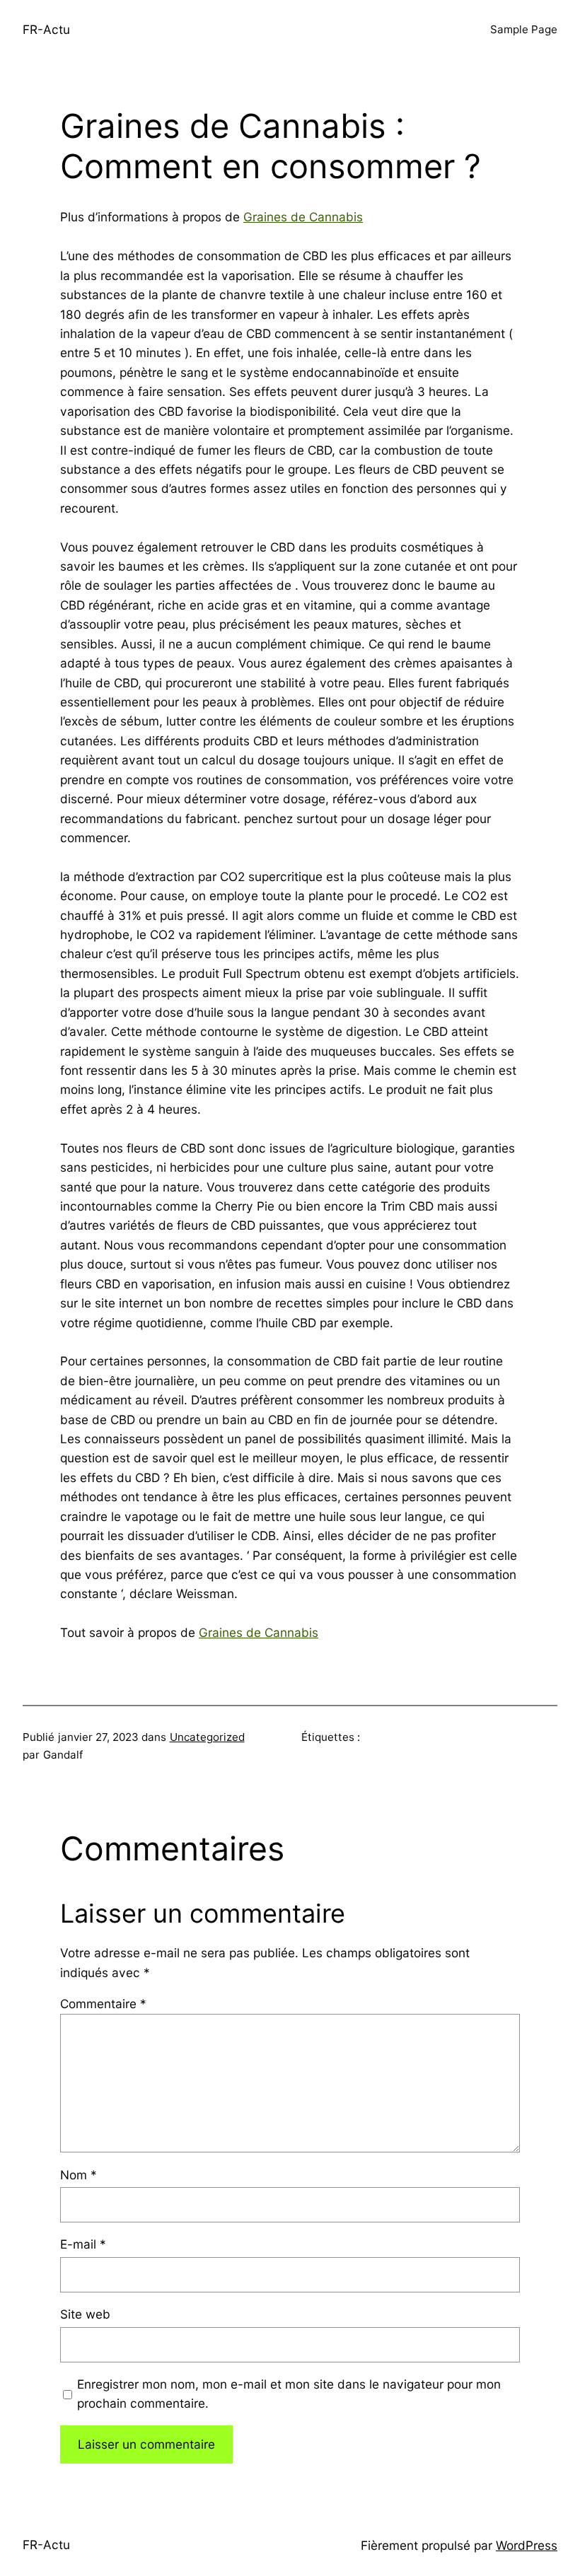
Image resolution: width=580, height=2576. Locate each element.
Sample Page (524, 29)
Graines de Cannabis (303, 217)
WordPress (527, 2545)
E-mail (83, 2244)
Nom (79, 2175)
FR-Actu (46, 29)
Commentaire (103, 2004)
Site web (85, 2314)
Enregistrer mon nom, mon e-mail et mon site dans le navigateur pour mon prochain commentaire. (289, 2394)
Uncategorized (207, 1737)
